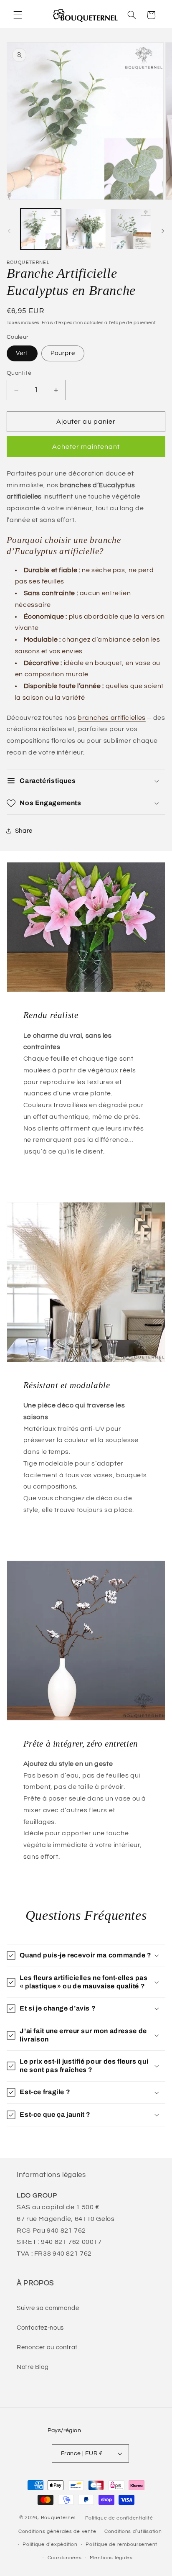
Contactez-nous (40, 2328)
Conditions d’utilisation (133, 2531)
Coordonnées (65, 2558)
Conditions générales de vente (57, 2531)
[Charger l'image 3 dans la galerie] (131, 229)
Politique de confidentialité (119, 2518)
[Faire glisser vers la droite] (163, 231)
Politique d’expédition (50, 2544)
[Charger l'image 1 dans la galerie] (41, 229)
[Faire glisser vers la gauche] (9, 231)
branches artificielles (112, 718)
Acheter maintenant (86, 447)
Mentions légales (111, 2558)
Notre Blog (33, 2367)
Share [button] (24, 831)
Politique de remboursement (121, 2544)
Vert (22, 353)
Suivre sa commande (48, 2308)
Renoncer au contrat (47, 2347)
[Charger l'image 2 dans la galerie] (86, 229)
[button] (18, 15)
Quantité (19, 373)
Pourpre (63, 353)
